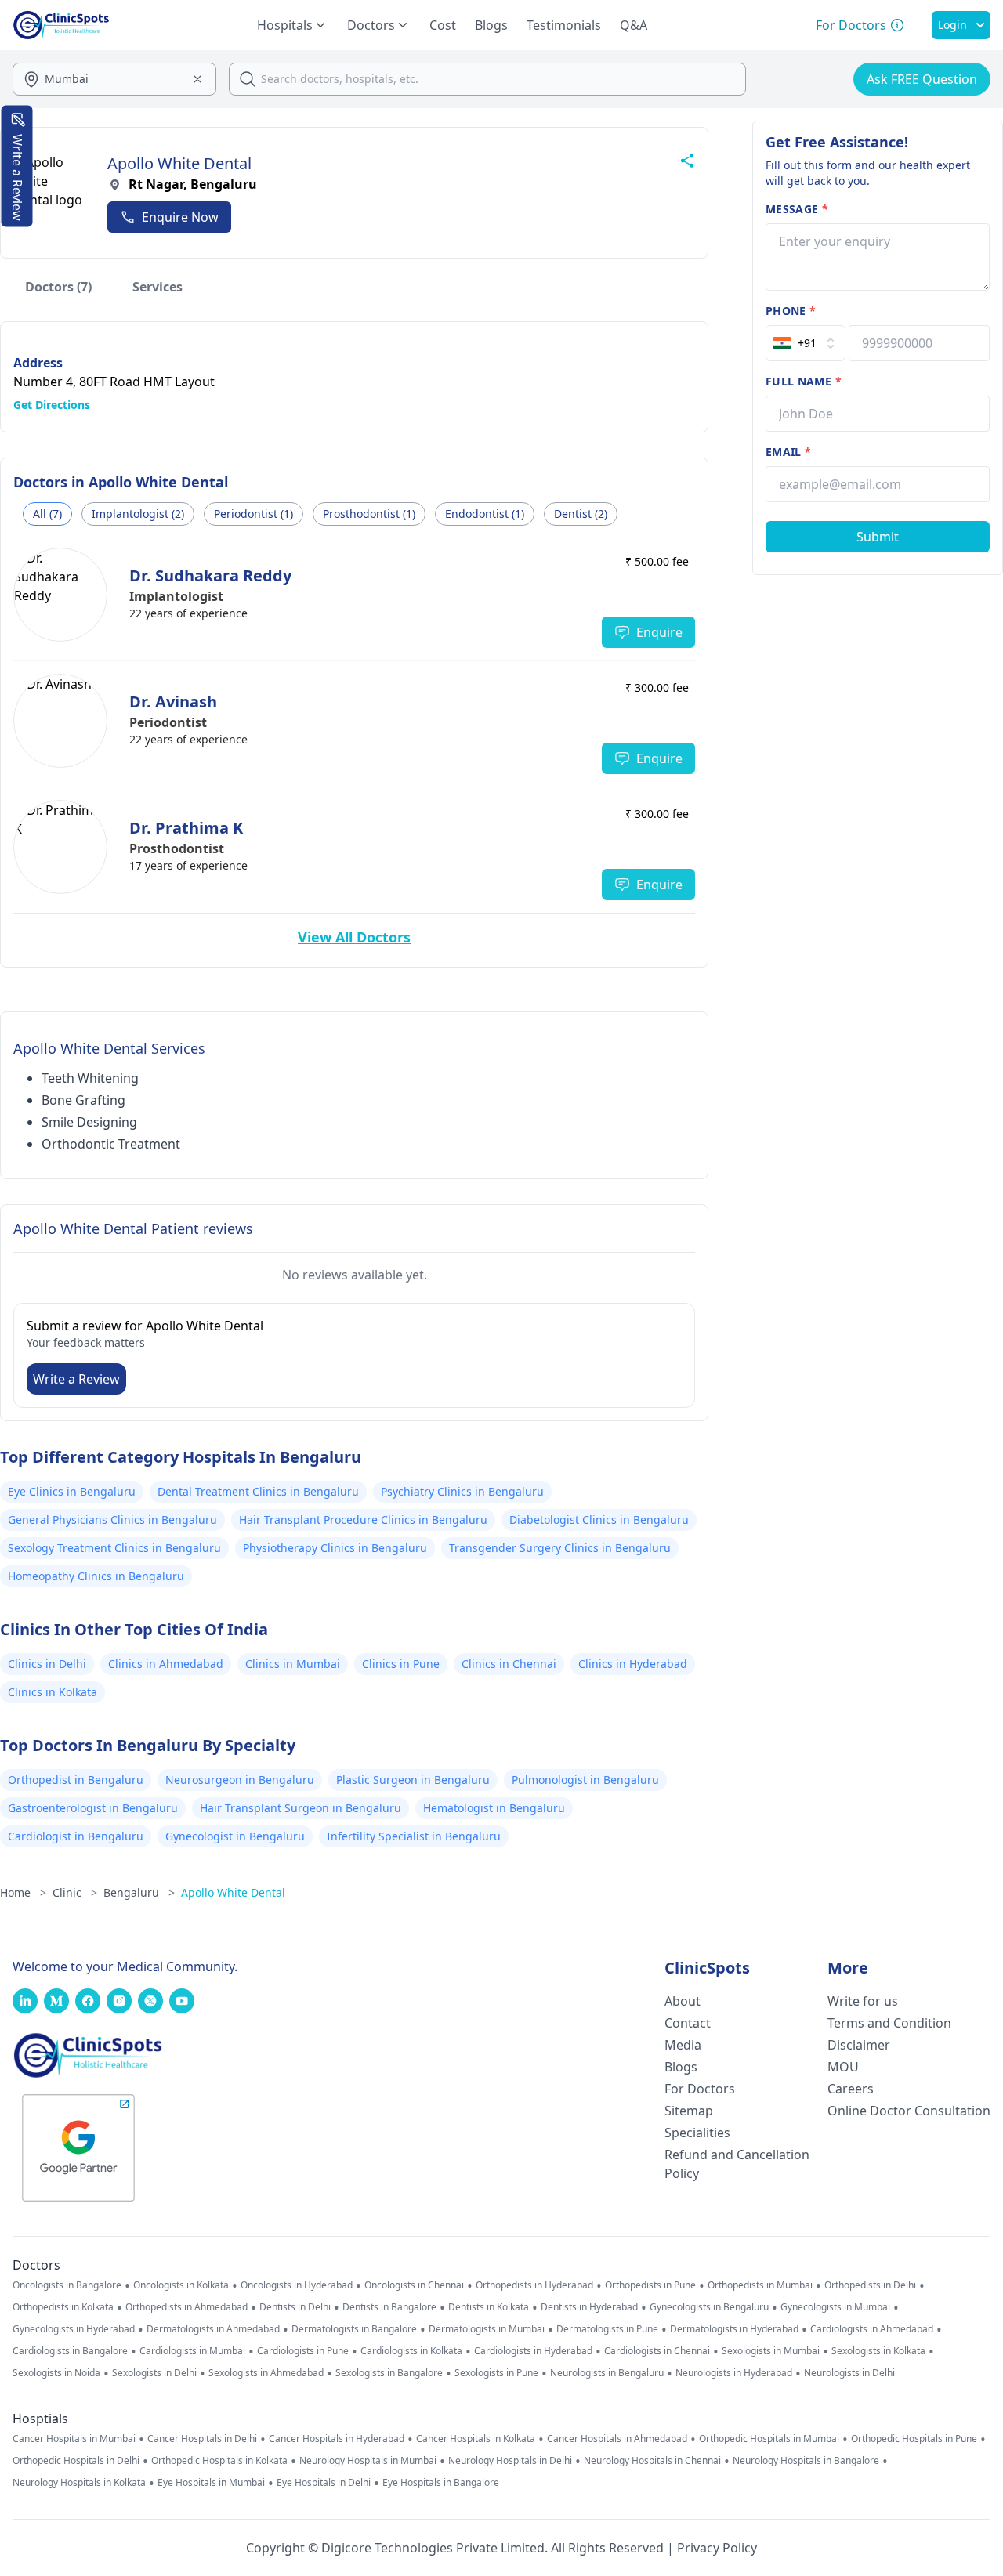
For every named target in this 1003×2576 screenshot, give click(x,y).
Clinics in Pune (401, 1664)
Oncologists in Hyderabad (297, 2285)
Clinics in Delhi (47, 1664)
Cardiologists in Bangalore (70, 2351)
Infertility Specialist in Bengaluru (414, 1836)
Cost (443, 25)
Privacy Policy (717, 2548)
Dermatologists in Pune (607, 2329)
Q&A (634, 25)
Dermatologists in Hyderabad (734, 2329)
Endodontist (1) (485, 514)
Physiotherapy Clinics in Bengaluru (335, 1548)
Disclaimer (859, 2045)
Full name (804, 381)
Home (23, 1892)
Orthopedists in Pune (650, 2285)
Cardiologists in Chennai (657, 2351)
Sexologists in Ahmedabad (266, 2373)
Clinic (75, 1892)
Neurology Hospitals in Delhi (510, 2461)
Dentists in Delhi (295, 2307)
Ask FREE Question (922, 79)
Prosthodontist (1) (369, 514)
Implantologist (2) (138, 514)
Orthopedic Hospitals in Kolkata (219, 2461)
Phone (791, 311)
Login (952, 25)
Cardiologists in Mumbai (192, 2351)
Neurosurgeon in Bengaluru (240, 1780)
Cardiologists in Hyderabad (533, 2351)
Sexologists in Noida (56, 2373)
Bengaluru (139, 1892)
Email (788, 452)
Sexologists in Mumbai (771, 2351)
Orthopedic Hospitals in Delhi (76, 2461)
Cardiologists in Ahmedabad (872, 2329)
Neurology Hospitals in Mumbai (368, 2461)
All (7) (47, 514)
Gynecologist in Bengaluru (235, 1836)
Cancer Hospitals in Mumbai (74, 2439)
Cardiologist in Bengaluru (76, 1836)
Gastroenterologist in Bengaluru (93, 1808)
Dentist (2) (581, 514)
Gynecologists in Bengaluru (709, 2307)
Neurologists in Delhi (849, 2373)
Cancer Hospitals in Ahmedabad (617, 2439)
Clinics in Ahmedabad (166, 1664)
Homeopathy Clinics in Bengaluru (96, 1576)
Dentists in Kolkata (489, 2307)
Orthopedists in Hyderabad (534, 2285)
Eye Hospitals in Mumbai (211, 2483)
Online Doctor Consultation (909, 2111)
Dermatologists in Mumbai (487, 2329)
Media (683, 2045)
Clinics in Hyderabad (633, 1664)
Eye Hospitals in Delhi (324, 2483)
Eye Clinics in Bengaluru (72, 1491)
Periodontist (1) (253, 514)
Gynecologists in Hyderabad (74, 2329)
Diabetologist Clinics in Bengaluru (599, 1520)
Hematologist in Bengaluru (494, 1808)
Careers (851, 2089)
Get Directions (52, 405)
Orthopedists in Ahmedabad (186, 2307)
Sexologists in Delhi (154, 2373)
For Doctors (700, 2089)
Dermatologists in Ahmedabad (213, 2329)
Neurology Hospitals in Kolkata (79, 2483)
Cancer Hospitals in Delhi (202, 2439)
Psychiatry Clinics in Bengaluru (462, 1491)
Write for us (863, 2001)
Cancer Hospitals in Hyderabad (337, 2439)
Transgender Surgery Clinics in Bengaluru (560, 1548)
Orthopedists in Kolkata (63, 2307)
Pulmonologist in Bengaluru (585, 1780)
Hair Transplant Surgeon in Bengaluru (301, 1808)
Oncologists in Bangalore (67, 2285)
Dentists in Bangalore (389, 2307)
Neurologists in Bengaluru (607, 2373)
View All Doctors (354, 937)
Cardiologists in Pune (303, 2351)
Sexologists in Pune (496, 2373)
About (683, 2001)
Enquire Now (180, 217)
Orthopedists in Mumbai (760, 2285)
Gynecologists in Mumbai (835, 2307)
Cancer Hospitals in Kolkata (476, 2439)
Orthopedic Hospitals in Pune (914, 2439)
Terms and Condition (889, 2023)
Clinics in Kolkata (53, 1692)
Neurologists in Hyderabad (734, 2373)
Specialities (697, 2133)
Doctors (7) (58, 287)
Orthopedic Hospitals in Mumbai (769, 2439)
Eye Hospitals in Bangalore (441, 2483)
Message (797, 209)
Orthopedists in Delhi (870, 2285)
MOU (843, 2067)
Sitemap (689, 2111)
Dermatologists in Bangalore (354, 2329)
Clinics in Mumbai (293, 1664)
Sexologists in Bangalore (389, 2373)
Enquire (659, 632)
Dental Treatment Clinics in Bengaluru (258, 1491)
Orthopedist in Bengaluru (76, 1780)
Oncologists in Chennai (414, 2285)
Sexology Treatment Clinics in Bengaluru (114, 1548)
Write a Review (76, 1379)
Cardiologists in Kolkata (411, 2351)
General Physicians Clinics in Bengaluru (112, 1520)
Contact (688, 2023)
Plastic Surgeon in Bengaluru (413, 1780)
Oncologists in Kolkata (181, 2285)
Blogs (491, 25)
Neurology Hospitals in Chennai (652, 2461)
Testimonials (564, 25)
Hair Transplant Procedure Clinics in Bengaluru (363, 1520)
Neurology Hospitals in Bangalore (806, 2461)
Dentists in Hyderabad (589, 2307)
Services (158, 287)
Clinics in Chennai (509, 1664)
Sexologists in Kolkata (878, 2351)
